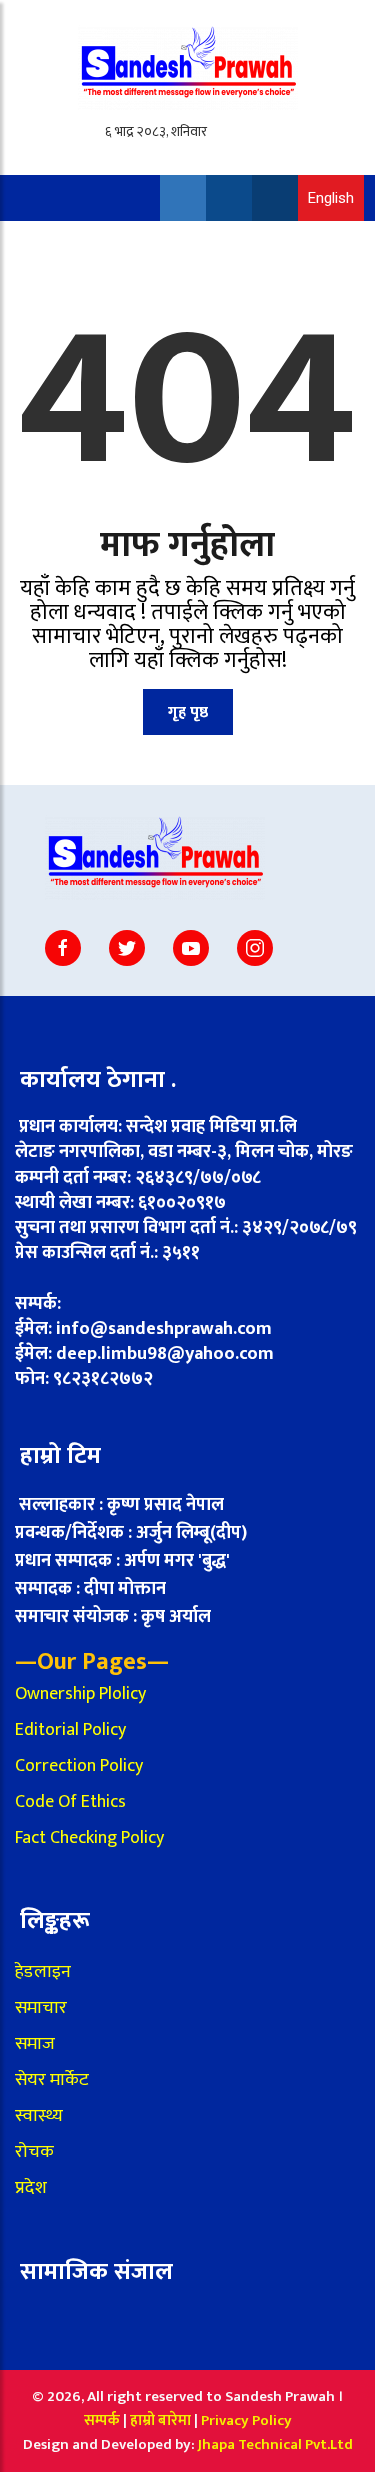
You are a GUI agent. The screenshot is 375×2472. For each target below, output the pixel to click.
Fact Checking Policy (89, 1838)
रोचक (34, 2152)
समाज (35, 2044)
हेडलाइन (43, 1972)
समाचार (41, 2008)
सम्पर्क (102, 2420)
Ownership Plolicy (80, 1694)
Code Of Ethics (70, 1802)
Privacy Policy (246, 2420)
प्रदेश (31, 2188)
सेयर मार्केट (52, 2080)
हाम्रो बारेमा (162, 2420)
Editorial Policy (70, 1730)
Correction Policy (79, 1766)
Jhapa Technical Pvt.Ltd (275, 2444)
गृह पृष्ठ (188, 712)
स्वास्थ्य (39, 2116)
